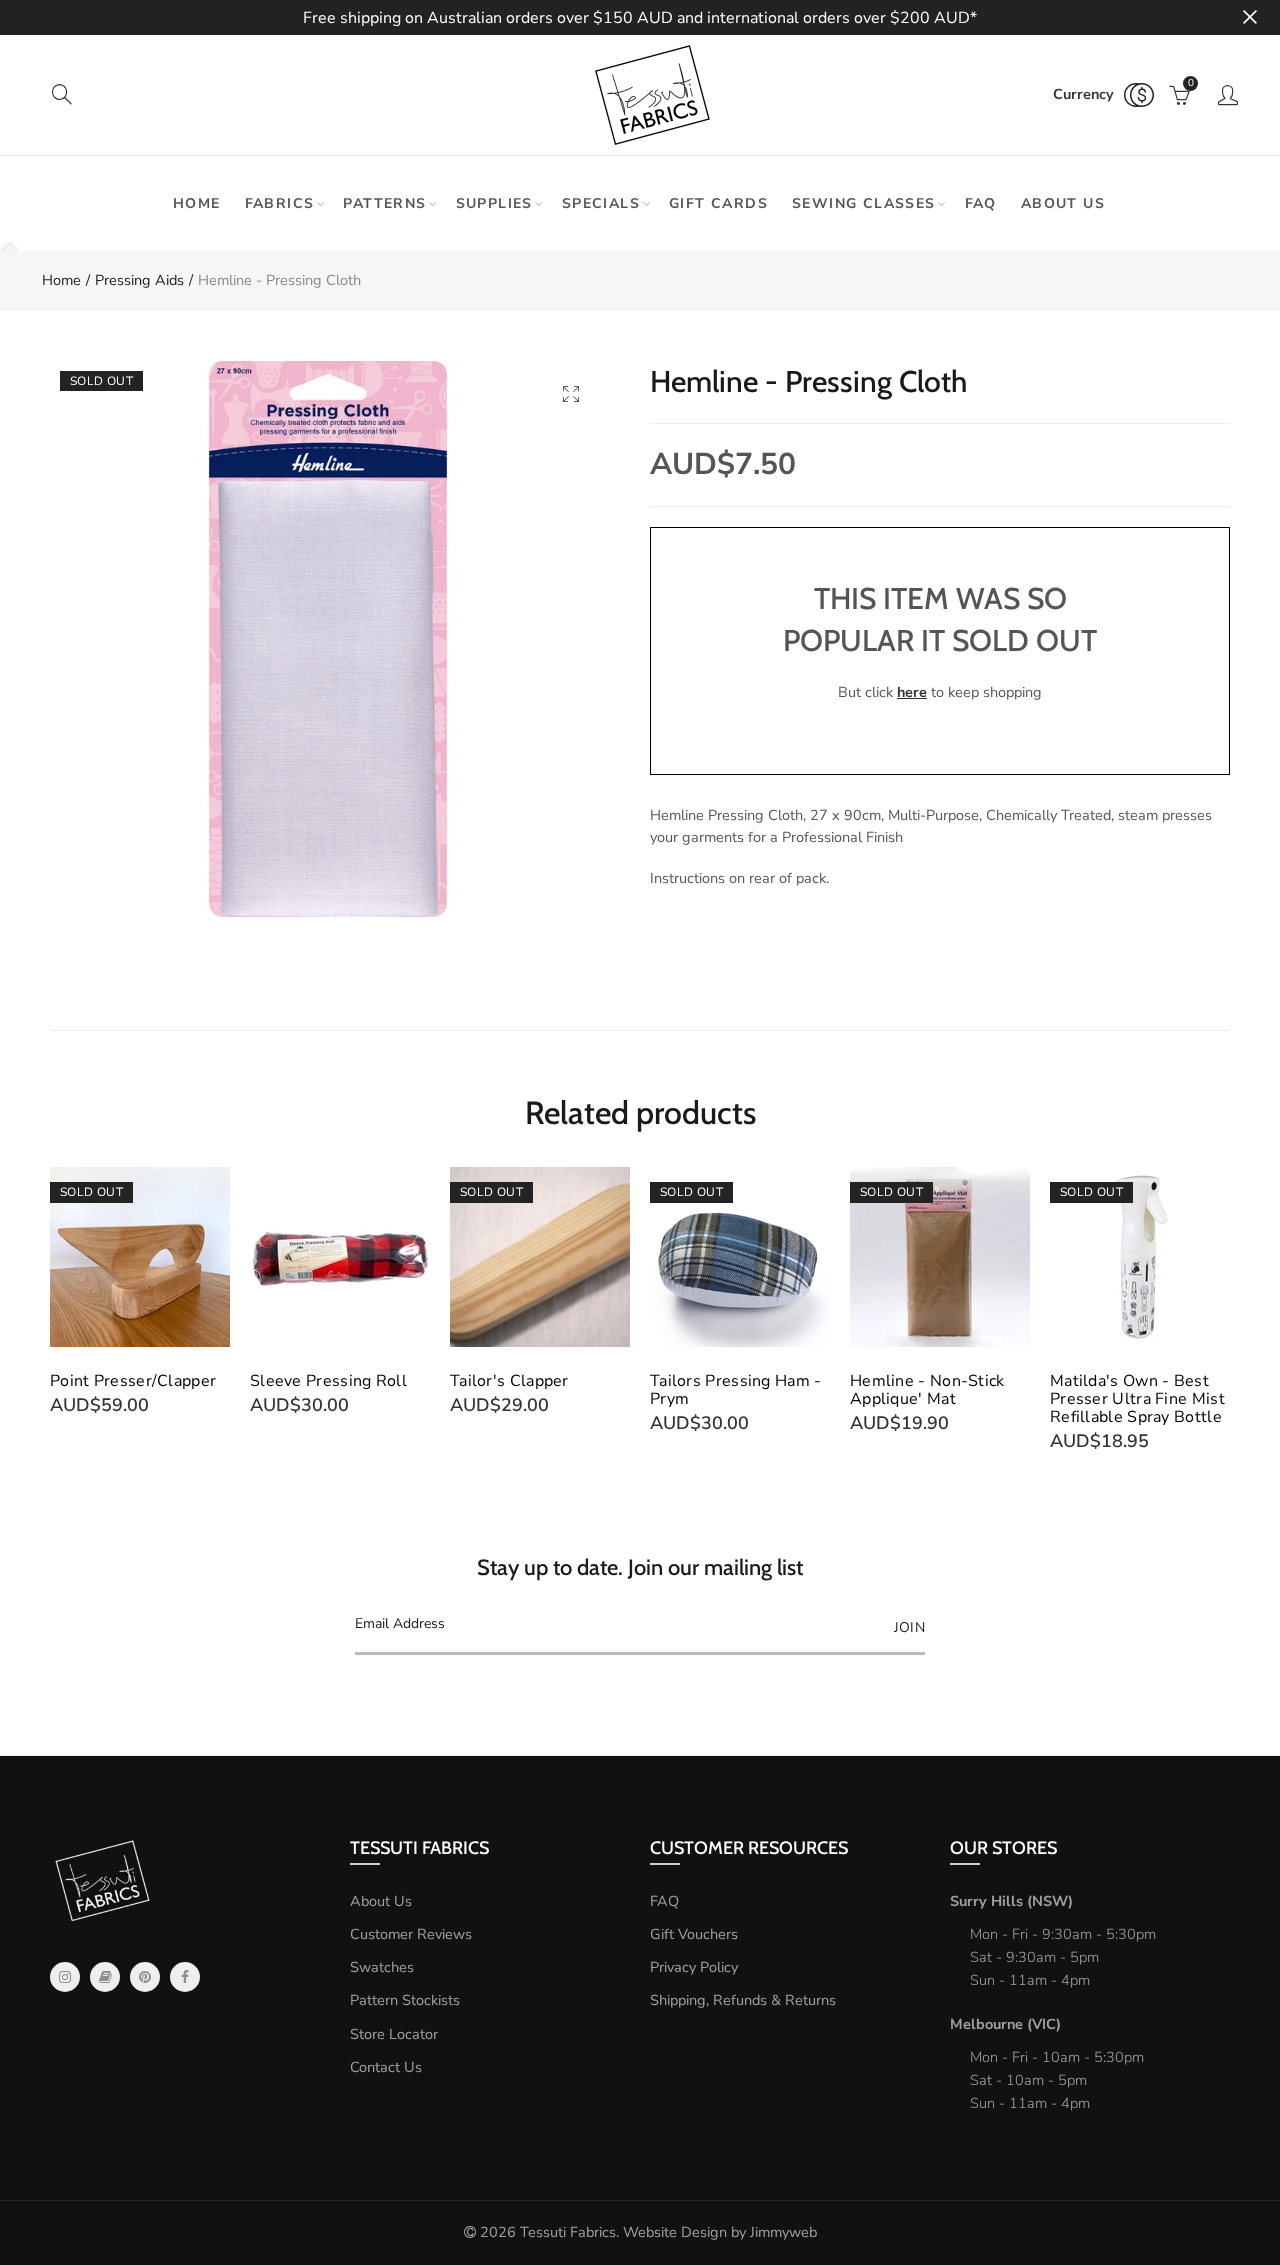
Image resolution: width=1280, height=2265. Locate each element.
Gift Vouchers (694, 1934)
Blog (105, 1977)
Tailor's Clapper (509, 1381)
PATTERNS (384, 203)
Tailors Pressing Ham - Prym (736, 1390)
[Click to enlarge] (571, 393)
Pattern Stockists (405, 2000)
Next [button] (1226, 1310)
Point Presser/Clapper (133, 1381)
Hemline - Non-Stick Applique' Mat (927, 1390)
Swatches (382, 1967)
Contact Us (386, 2067)
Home (197, 203)
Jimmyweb (783, 2232)
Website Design (675, 2232)
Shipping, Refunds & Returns (743, 2000)
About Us (381, 1901)
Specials (601, 203)
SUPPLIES (494, 203)
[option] (328, 639)
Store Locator (394, 2034)
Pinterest (145, 1977)
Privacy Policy (694, 1967)
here (912, 692)
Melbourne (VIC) (1005, 2024)
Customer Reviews (411, 1934)
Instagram (65, 1977)
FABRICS (280, 203)
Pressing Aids (139, 280)
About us (1063, 203)
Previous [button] (53, 1310)
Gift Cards (718, 203)
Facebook (185, 1977)
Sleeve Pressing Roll (328, 1381)
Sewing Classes (864, 203)
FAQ (981, 203)
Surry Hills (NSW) (1011, 1901)
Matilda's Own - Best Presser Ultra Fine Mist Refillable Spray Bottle (1137, 1399)
